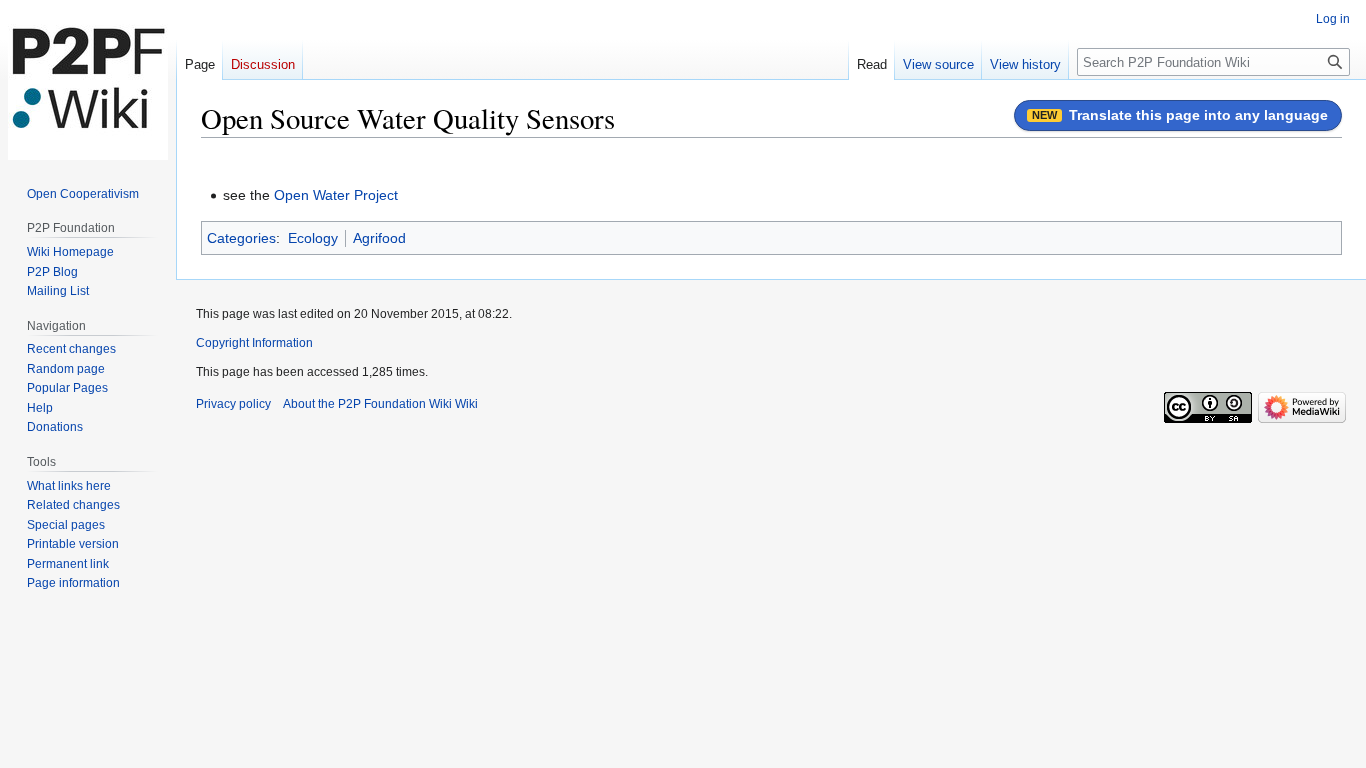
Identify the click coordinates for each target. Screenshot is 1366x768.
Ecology (313, 238)
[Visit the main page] (88, 80)
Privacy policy (233, 404)
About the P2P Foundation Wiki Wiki (380, 404)
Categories (241, 238)
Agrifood (379, 238)
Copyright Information (254, 343)
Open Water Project (336, 195)
